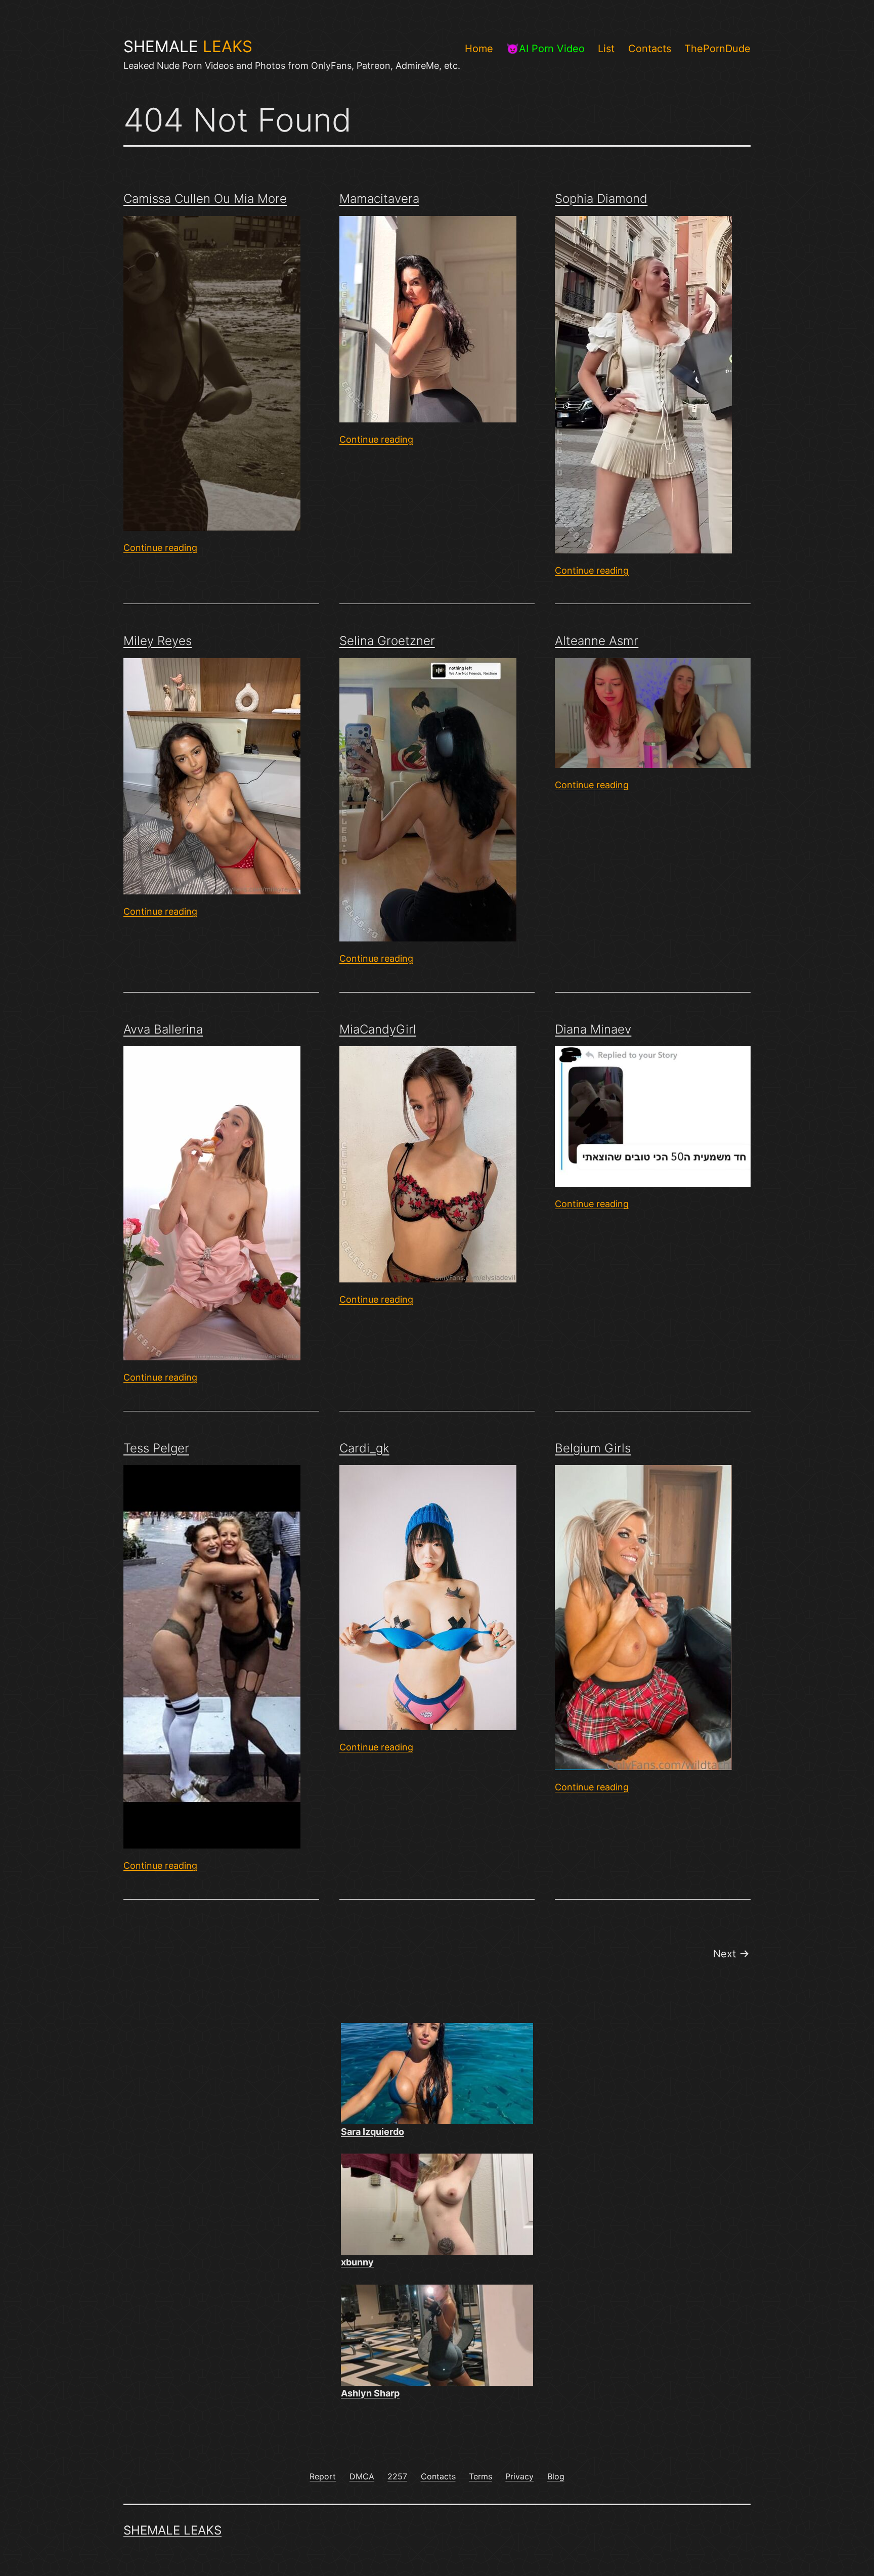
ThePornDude (717, 49)
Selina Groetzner (387, 641)
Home (479, 49)
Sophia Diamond (601, 199)
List (606, 49)
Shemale (188, 47)
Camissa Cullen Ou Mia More (205, 199)
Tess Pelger (156, 1448)
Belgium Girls (593, 1448)
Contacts (650, 49)
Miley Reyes (158, 641)
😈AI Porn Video (545, 49)
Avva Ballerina (163, 1029)
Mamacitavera (379, 199)
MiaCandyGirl (378, 1029)
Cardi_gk (364, 1448)
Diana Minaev (593, 1029)
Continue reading (160, 548)
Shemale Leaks (172, 2530)
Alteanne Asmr (597, 641)
